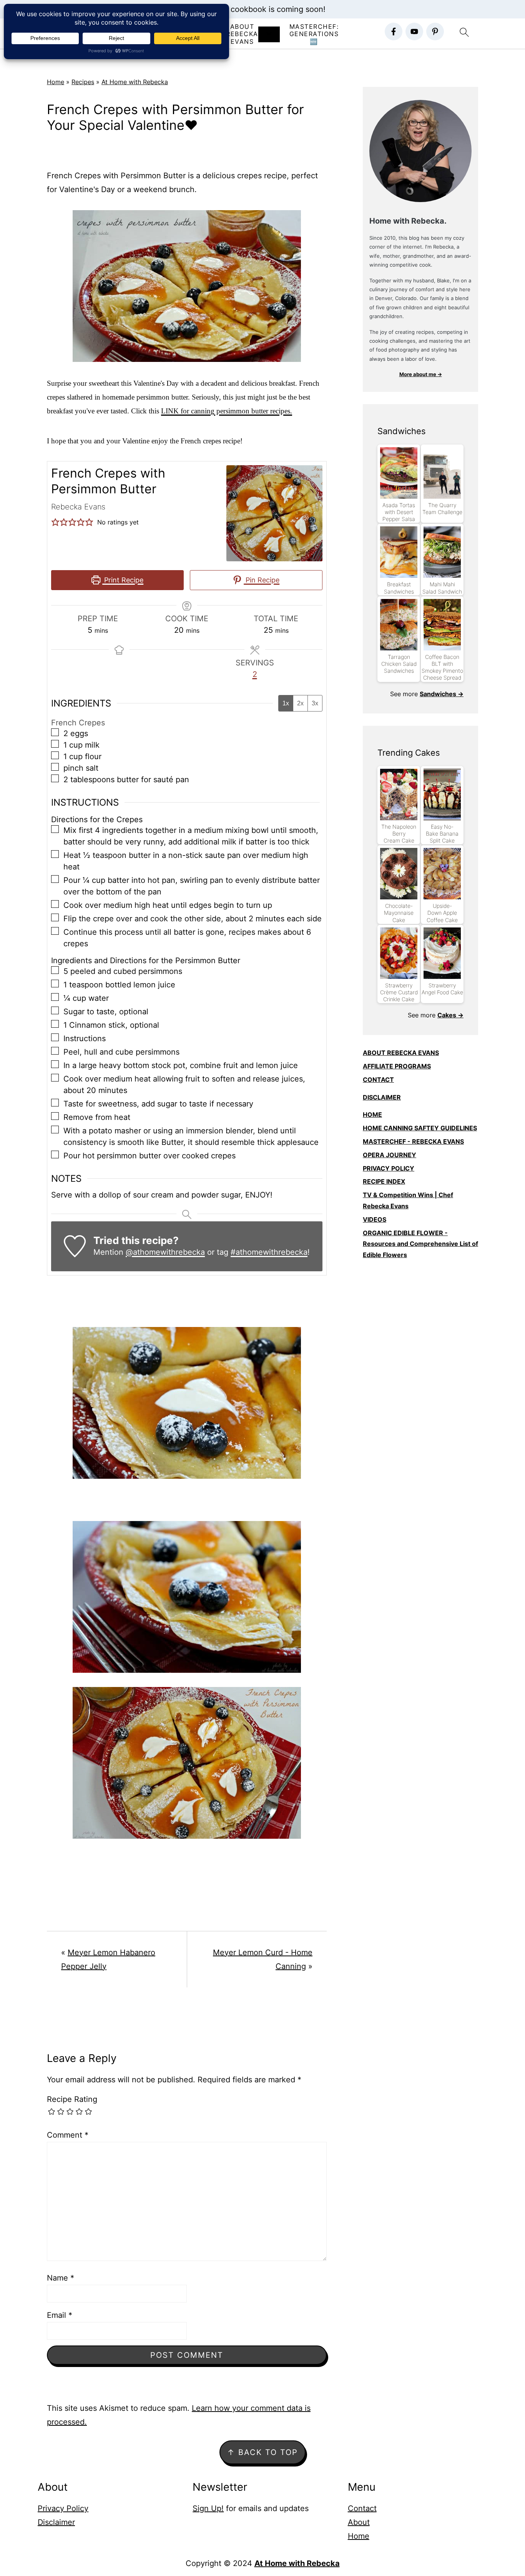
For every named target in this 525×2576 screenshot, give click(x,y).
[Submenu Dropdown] (269, 34)
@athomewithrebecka (165, 1252)
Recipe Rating (72, 2099)
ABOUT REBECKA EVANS (401, 1053)
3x (315, 703)
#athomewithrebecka (269, 1252)
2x (300, 703)
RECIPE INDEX (384, 1181)
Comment (68, 2135)
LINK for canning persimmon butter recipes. (227, 411)
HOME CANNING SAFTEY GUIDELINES (420, 1128)
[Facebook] (394, 32)
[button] (55, 522)
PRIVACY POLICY (389, 1168)
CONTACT (378, 1080)
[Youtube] (414, 32)
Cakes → (450, 1015)
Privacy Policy (63, 2508)
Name (61, 2278)
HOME (372, 1115)
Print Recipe (123, 580)
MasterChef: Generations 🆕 (314, 34)
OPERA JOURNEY (390, 1155)
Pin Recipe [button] (262, 580)
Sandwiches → (442, 694)
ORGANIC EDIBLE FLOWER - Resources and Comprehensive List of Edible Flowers (420, 1244)
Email (60, 2315)
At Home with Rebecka (135, 82)
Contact (362, 2508)
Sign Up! (208, 2508)
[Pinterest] (435, 32)
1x (286, 703)
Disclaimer (56, 2522)
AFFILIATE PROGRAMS (397, 1066)
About (359, 2522)
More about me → (421, 374)
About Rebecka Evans (242, 34)
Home (56, 82)
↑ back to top (262, 2452)
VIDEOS (375, 1219)
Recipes (83, 82)
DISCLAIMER (382, 1097)
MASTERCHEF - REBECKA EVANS (413, 1141)
